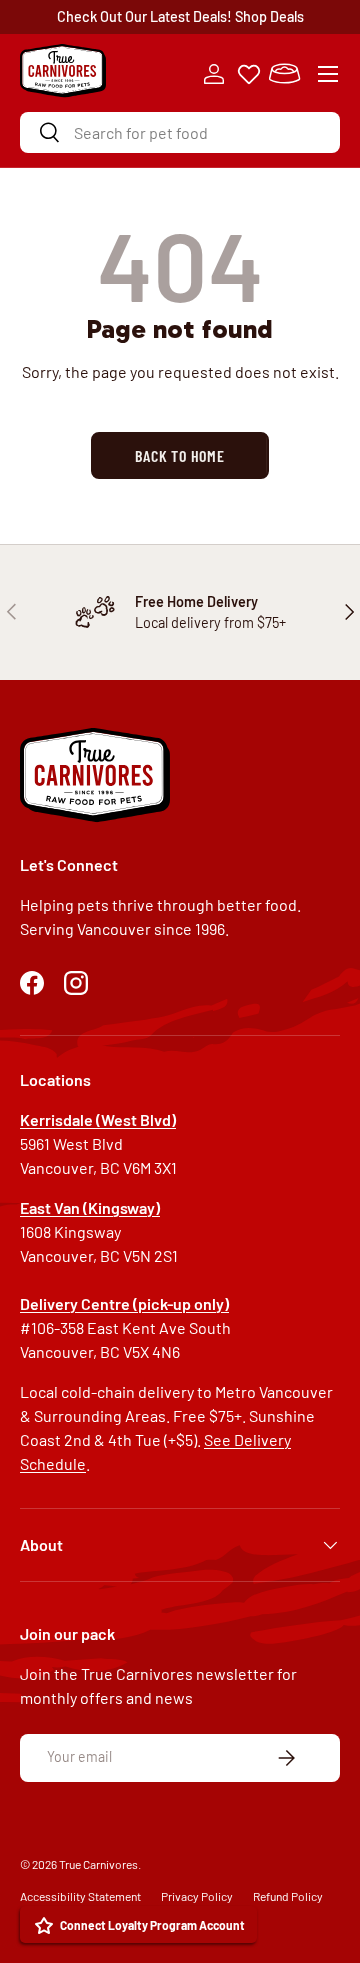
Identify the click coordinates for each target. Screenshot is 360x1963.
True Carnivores (98, 1864)
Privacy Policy (197, 1896)
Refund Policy (288, 1896)
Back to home (180, 455)
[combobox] (180, 132)
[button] (284, 74)
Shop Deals (269, 16)
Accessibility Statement (80, 1896)
